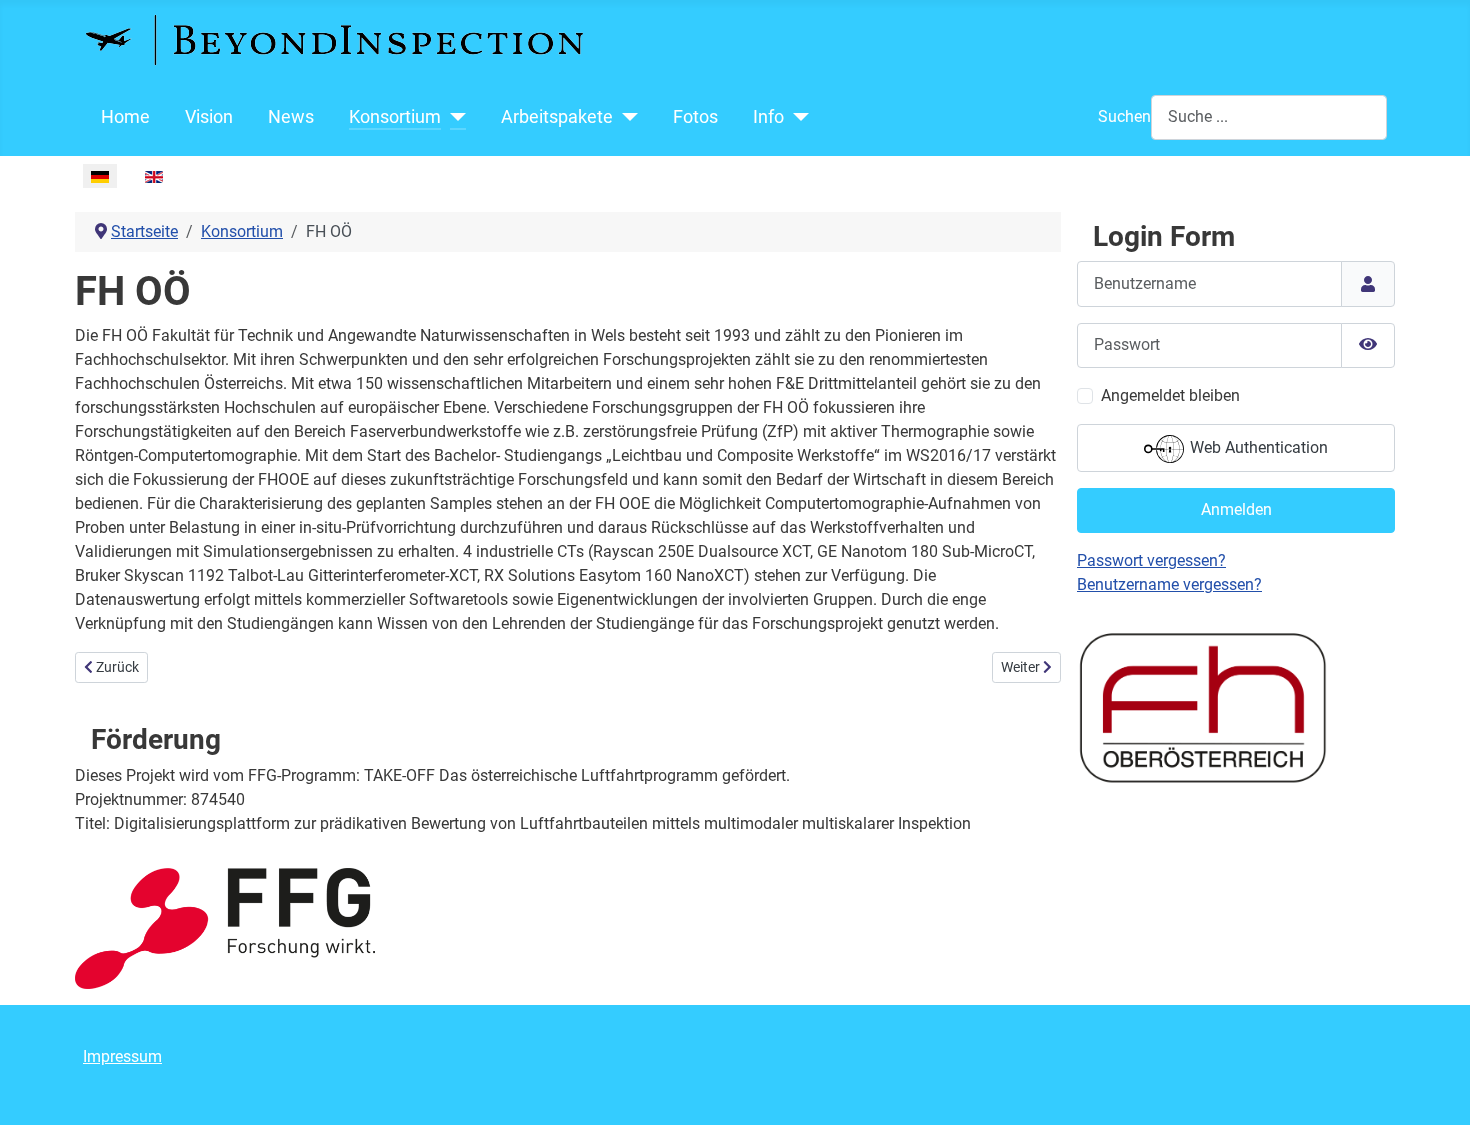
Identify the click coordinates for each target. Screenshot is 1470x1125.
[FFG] (225, 927)
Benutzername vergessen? (1169, 584)
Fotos (695, 117)
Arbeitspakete (557, 117)
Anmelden (1236, 509)
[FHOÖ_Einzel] (1202, 705)
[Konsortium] (453, 117)
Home (125, 117)
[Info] (796, 117)
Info (768, 117)
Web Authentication (1257, 447)
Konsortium (395, 117)
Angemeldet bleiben (1170, 395)
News (291, 117)
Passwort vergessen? (1151, 560)
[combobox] (1269, 117)
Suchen (1124, 116)
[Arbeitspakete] (625, 117)
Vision (209, 117)
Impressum (122, 1056)
